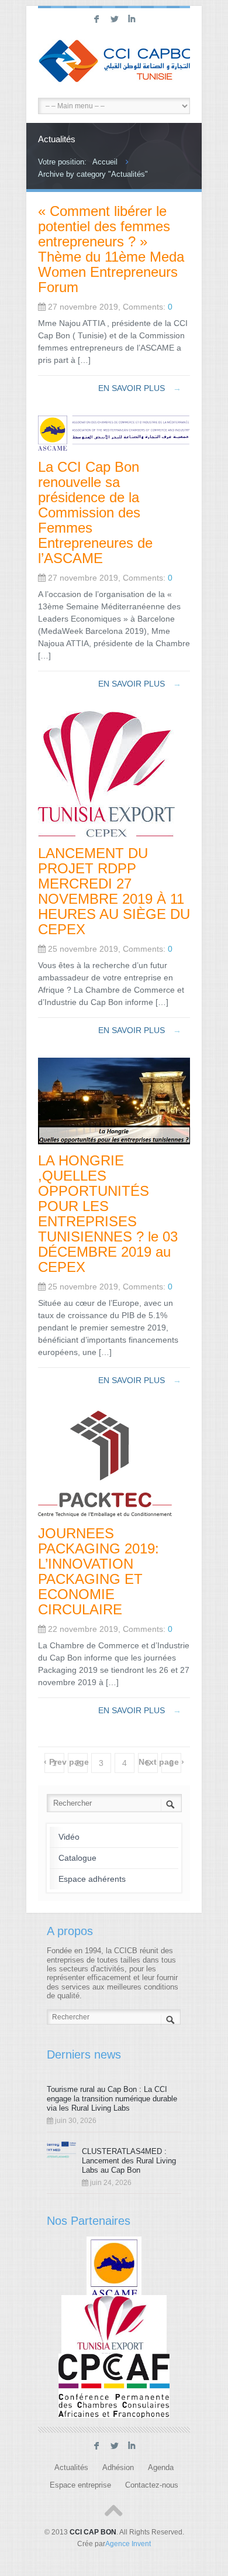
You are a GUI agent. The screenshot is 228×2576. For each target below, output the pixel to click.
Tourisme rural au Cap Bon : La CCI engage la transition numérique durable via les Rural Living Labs (112, 2099)
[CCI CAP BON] (114, 63)
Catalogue (77, 1858)
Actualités (71, 2468)
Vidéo (69, 1837)
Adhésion (118, 2468)
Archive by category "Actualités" (93, 174)
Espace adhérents (92, 1879)
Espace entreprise (80, 2485)
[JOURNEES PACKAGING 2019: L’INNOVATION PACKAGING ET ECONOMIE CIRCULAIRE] (105, 1514)
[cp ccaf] (114, 2386)
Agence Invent (128, 2544)
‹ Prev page (66, 1762)
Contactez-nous (152, 2485)
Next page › (161, 1762)
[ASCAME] (114, 2268)
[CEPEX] (114, 2327)
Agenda (161, 2468)
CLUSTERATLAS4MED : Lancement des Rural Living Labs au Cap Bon (129, 2161)
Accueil (105, 162)
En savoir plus (140, 388)
